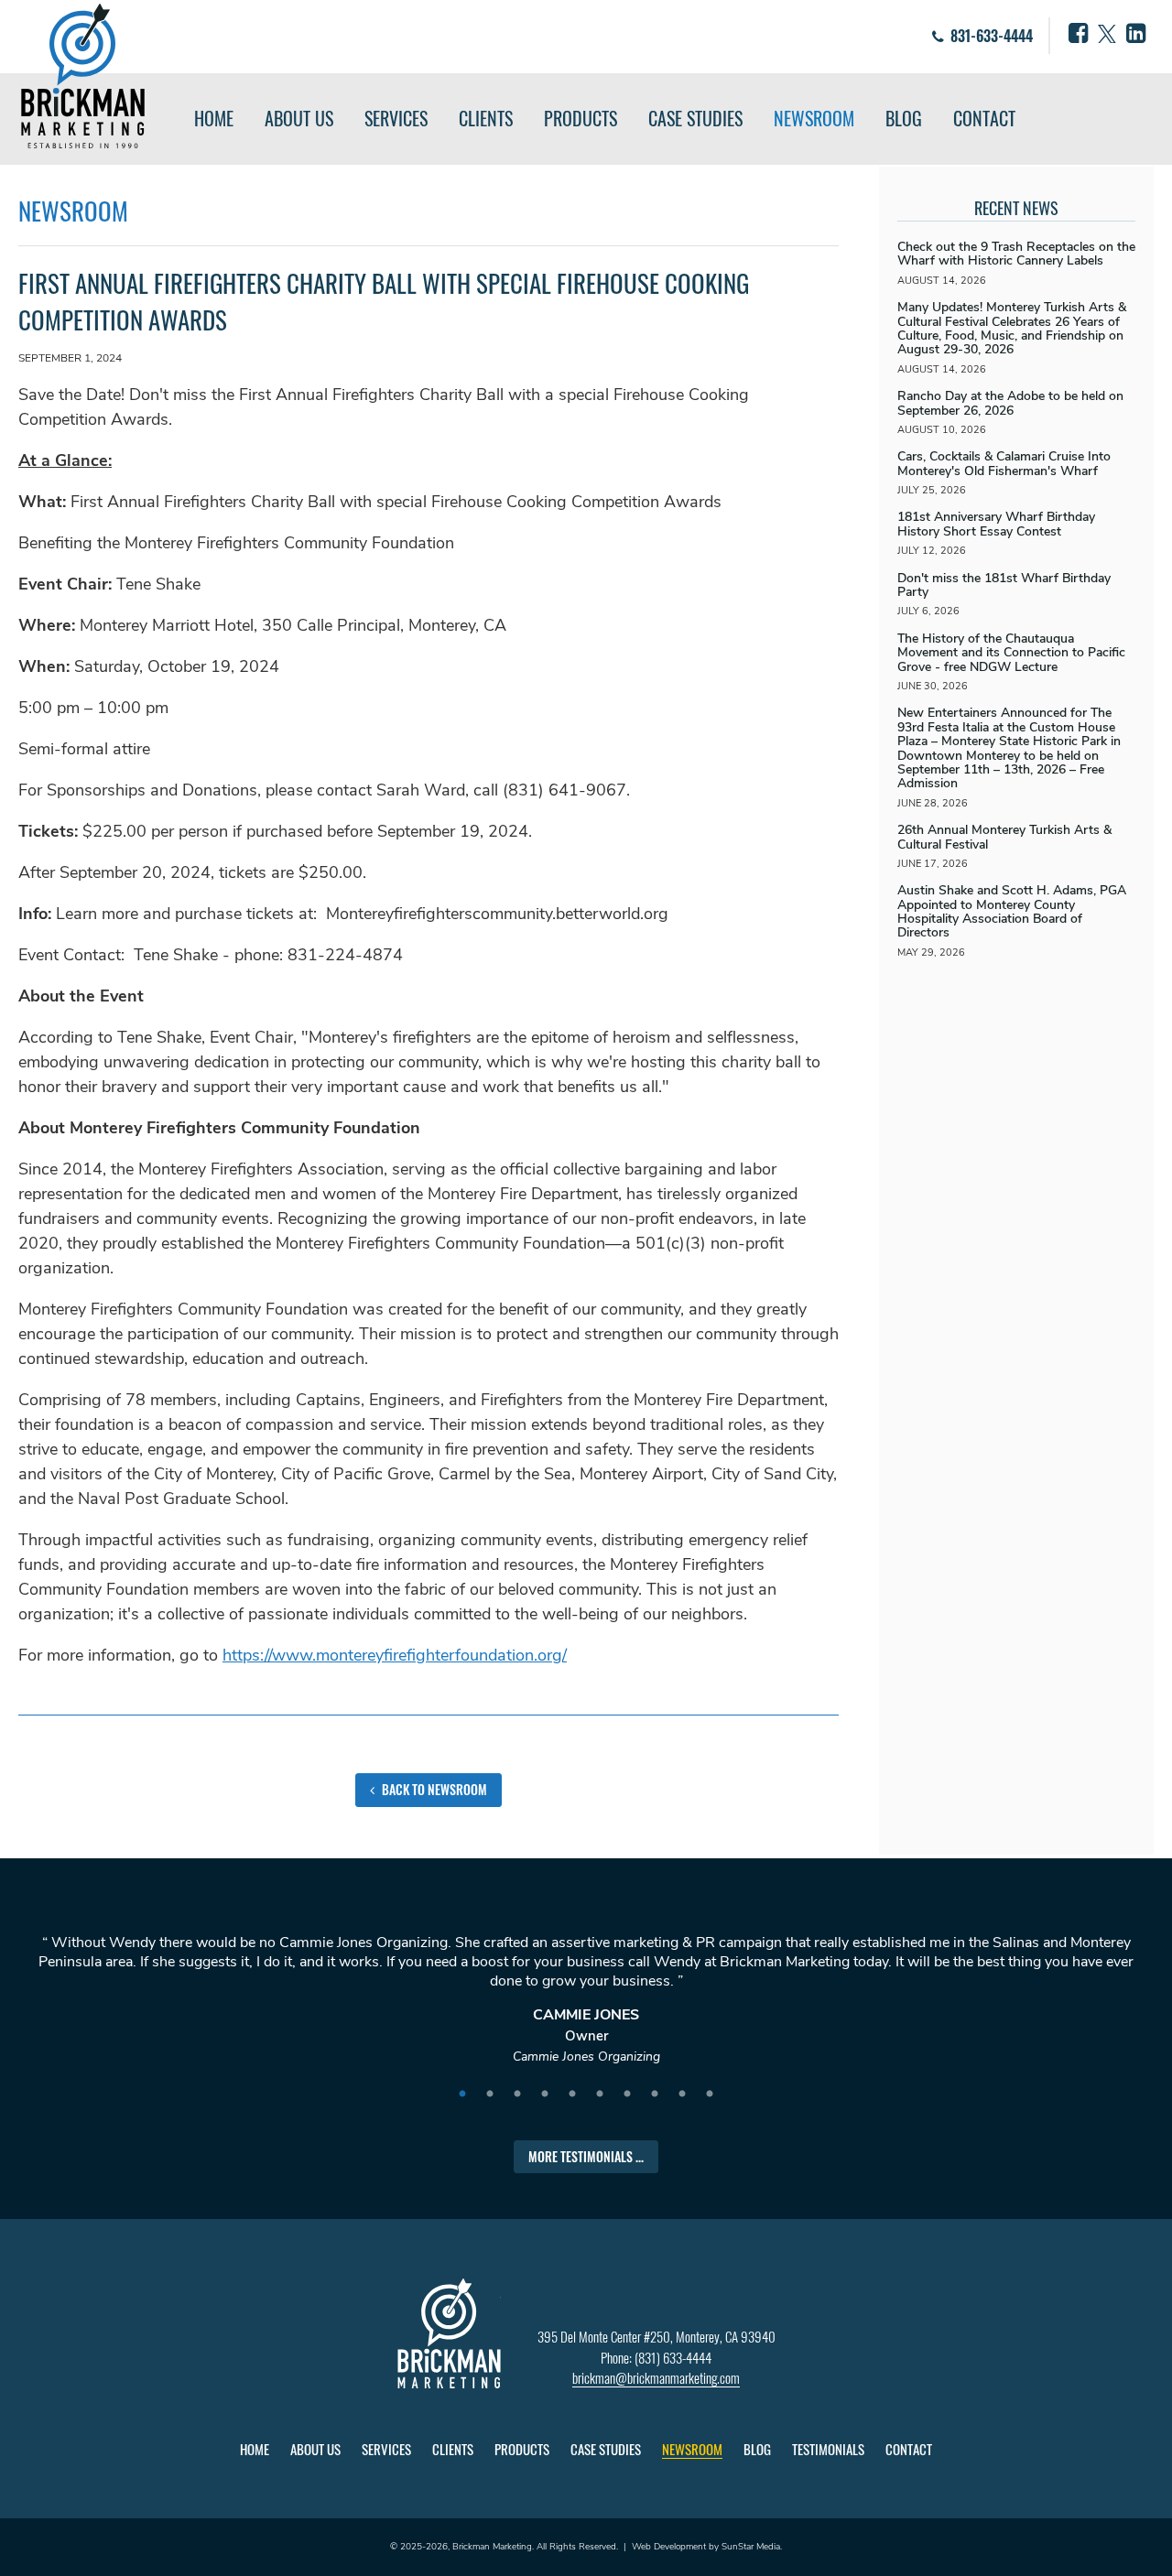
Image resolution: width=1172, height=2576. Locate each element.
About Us (299, 118)
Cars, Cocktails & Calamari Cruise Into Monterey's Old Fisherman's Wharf (1004, 463)
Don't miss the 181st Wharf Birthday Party (1004, 585)
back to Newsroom (433, 1789)
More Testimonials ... (586, 2156)
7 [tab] (627, 2094)
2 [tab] (490, 2094)
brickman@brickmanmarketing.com (656, 2377)
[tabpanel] (586, 2008)
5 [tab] (572, 2094)
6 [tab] (600, 2094)
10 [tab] (710, 2094)
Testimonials (828, 2449)
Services (396, 118)
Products (581, 118)
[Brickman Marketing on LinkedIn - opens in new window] (1136, 34)
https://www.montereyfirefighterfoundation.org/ (395, 1655)
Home (214, 118)
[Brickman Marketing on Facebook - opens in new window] (1078, 34)
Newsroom (814, 118)
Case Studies (695, 118)
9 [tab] (682, 2094)
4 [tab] (545, 2094)
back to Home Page (83, 76)
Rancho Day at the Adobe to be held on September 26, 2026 (1010, 403)
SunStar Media (751, 2547)
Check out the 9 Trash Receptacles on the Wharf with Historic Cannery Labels (1016, 254)
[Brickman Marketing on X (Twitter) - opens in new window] (1107, 34)
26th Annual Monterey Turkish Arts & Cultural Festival (1004, 837)
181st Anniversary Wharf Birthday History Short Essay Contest (996, 524)
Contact (984, 118)
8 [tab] (655, 2094)
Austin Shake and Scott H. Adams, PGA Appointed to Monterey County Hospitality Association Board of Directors (1012, 911)
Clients (486, 118)
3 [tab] (517, 2094)
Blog (904, 118)
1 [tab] (462, 2094)
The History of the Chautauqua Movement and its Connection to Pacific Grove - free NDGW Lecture (1011, 653)
